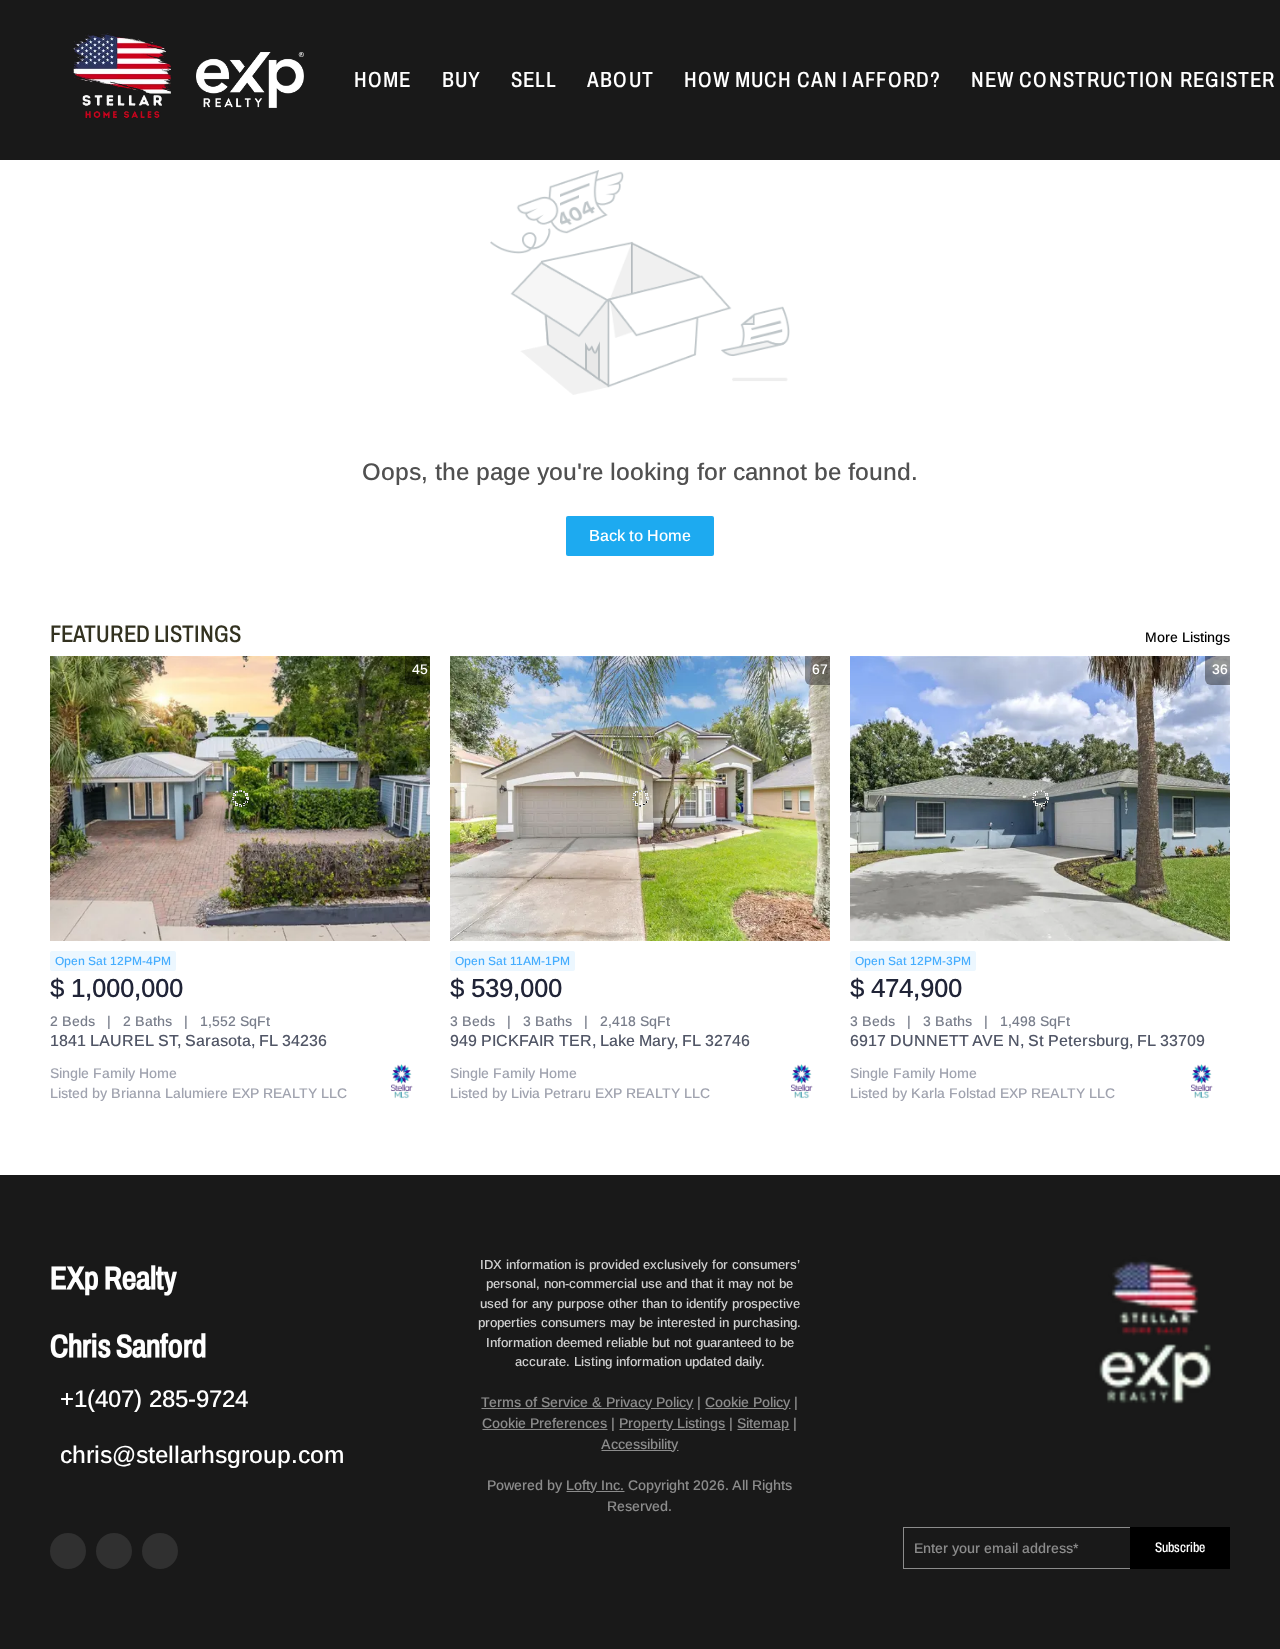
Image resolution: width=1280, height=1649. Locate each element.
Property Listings (672, 1423)
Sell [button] (534, 80)
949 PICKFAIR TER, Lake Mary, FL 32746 (600, 1040)
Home (382, 80)
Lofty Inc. (595, 1485)
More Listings (1187, 637)
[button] (120, 80)
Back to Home (640, 535)
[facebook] (68, 1551)
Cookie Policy (747, 1402)
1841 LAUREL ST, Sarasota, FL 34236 (188, 1040)
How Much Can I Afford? (812, 80)
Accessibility (639, 1444)
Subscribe (1180, 1547)
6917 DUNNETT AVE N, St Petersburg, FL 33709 (1027, 1040)
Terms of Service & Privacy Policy (587, 1402)
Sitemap (763, 1423)
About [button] (620, 80)
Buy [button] (461, 80)
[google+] (160, 1551)
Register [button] (1227, 80)
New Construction (1073, 80)
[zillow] (114, 1551)
